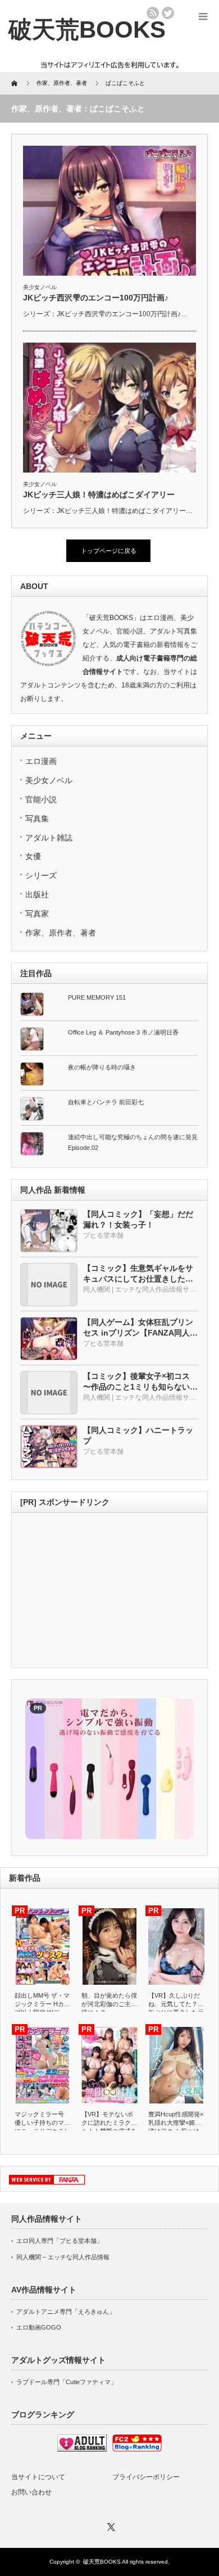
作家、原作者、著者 (61, 933)
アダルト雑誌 (49, 838)
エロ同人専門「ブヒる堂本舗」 (60, 2241)
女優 (33, 856)
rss (153, 13)
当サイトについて (38, 2477)
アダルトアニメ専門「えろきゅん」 (66, 2312)
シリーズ (41, 875)
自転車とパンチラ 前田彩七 (106, 1102)
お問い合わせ (31, 2492)
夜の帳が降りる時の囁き (102, 1067)
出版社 (37, 894)
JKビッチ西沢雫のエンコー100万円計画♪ (96, 298)
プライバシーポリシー (146, 2477)
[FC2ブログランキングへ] (137, 2449)
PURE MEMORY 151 (97, 997)
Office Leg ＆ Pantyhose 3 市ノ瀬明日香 (123, 1032)
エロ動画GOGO (39, 2327)
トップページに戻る (109, 551)
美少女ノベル (40, 287)
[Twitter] (109, 2525)
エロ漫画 (41, 761)
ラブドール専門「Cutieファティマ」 (67, 2382)
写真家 (37, 914)
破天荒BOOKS (102, 2562)
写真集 (37, 819)
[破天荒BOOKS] (87, 30)
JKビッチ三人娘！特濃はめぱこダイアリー (99, 494)
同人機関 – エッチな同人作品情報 (63, 2257)
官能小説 (41, 799)
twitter (168, 13)
